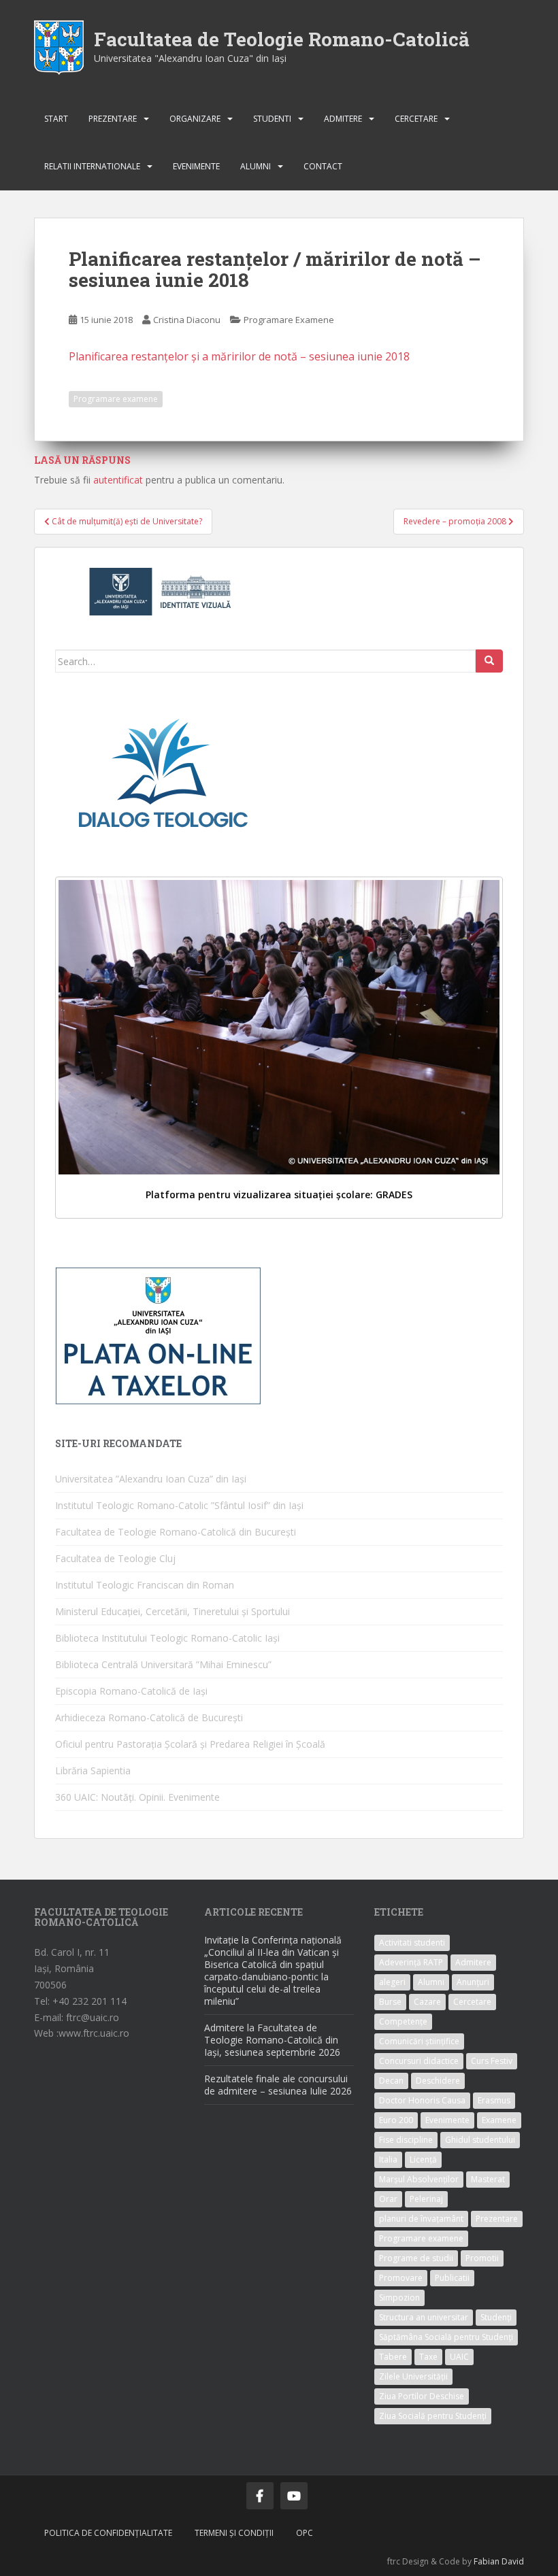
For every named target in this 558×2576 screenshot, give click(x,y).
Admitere (343, 119)
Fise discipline (406, 2140)
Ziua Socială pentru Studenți (433, 2416)
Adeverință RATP (411, 1962)
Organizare (195, 119)
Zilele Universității (413, 2376)
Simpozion (399, 2298)
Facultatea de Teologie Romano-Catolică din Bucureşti (176, 1532)
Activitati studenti (412, 1943)
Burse (390, 2002)
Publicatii (452, 2278)
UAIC (459, 2357)
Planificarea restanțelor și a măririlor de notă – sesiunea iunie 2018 (239, 356)
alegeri (392, 1982)
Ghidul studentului (480, 2140)
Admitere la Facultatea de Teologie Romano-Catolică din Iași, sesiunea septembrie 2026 (272, 2040)
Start (56, 119)
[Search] (489, 661)
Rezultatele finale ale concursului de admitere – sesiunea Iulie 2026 (278, 2085)
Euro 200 (396, 2120)
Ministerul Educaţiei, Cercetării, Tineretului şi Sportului (173, 1611)
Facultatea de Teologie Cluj (115, 1558)
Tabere (393, 2357)
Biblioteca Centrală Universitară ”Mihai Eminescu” (163, 1664)
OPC (305, 2533)
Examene (499, 2120)
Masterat (488, 2179)
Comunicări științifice (419, 2041)
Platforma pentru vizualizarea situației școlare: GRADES (279, 1194)
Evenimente (196, 166)
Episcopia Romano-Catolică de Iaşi (131, 1691)
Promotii (482, 2258)
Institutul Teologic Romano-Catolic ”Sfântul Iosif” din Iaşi (179, 1505)
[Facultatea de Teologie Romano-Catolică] (59, 47)
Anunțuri (473, 1982)
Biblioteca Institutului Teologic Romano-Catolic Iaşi (167, 1638)
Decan (391, 2081)
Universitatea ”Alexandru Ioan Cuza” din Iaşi (151, 1479)
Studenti (272, 119)
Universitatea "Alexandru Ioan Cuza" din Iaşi (190, 58)
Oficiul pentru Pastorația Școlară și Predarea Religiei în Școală (190, 1744)
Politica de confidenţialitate (108, 2533)
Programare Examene (289, 320)
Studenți (496, 2317)
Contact (323, 166)
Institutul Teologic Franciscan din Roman (145, 1585)
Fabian (487, 2561)
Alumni (256, 166)
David (513, 2561)
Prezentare (113, 119)
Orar (388, 2199)
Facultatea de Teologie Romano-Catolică (282, 39)
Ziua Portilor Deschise (422, 2396)
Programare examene (116, 399)
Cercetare (416, 119)
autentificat (118, 480)
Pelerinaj (426, 2199)
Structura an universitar (424, 2317)
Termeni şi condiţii (234, 2533)
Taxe (428, 2357)
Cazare (427, 2002)
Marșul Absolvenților (419, 2179)
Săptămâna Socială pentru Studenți (446, 2337)
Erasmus (494, 2100)
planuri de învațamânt (421, 2219)
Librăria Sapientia (93, 1770)
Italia (388, 2159)
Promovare (401, 2278)
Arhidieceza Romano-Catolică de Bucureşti (149, 1717)
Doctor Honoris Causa (422, 2100)
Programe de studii (416, 2258)
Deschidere (438, 2081)
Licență (423, 2159)
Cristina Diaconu (187, 320)
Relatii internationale (92, 166)
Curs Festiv (492, 2061)
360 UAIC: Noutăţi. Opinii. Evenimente (137, 1797)
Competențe (403, 2021)
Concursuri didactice (419, 2061)
